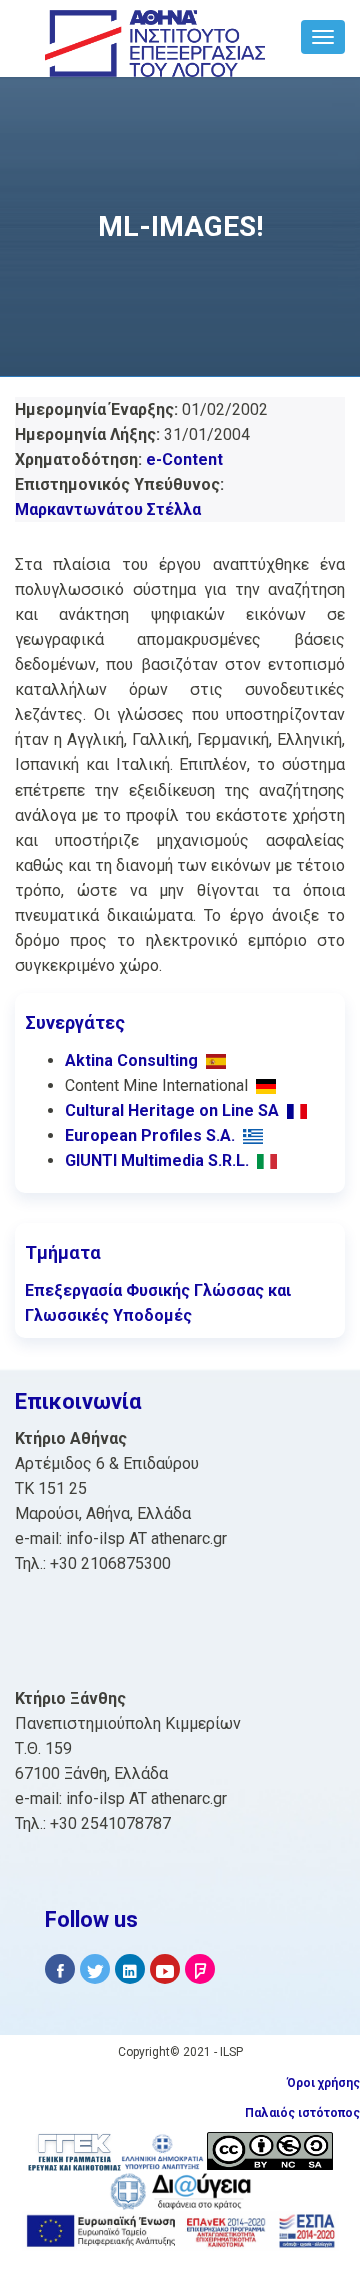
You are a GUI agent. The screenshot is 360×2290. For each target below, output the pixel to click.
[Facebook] (60, 1969)
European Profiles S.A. (150, 1135)
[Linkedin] (130, 1969)
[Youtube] (165, 1969)
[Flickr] (200, 1969)
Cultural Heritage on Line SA (172, 1110)
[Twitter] (95, 1969)
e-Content (184, 459)
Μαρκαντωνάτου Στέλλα (108, 509)
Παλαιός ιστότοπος (302, 2113)
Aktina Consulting (131, 1060)
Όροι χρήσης (323, 2083)
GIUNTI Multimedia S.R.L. (157, 1160)
